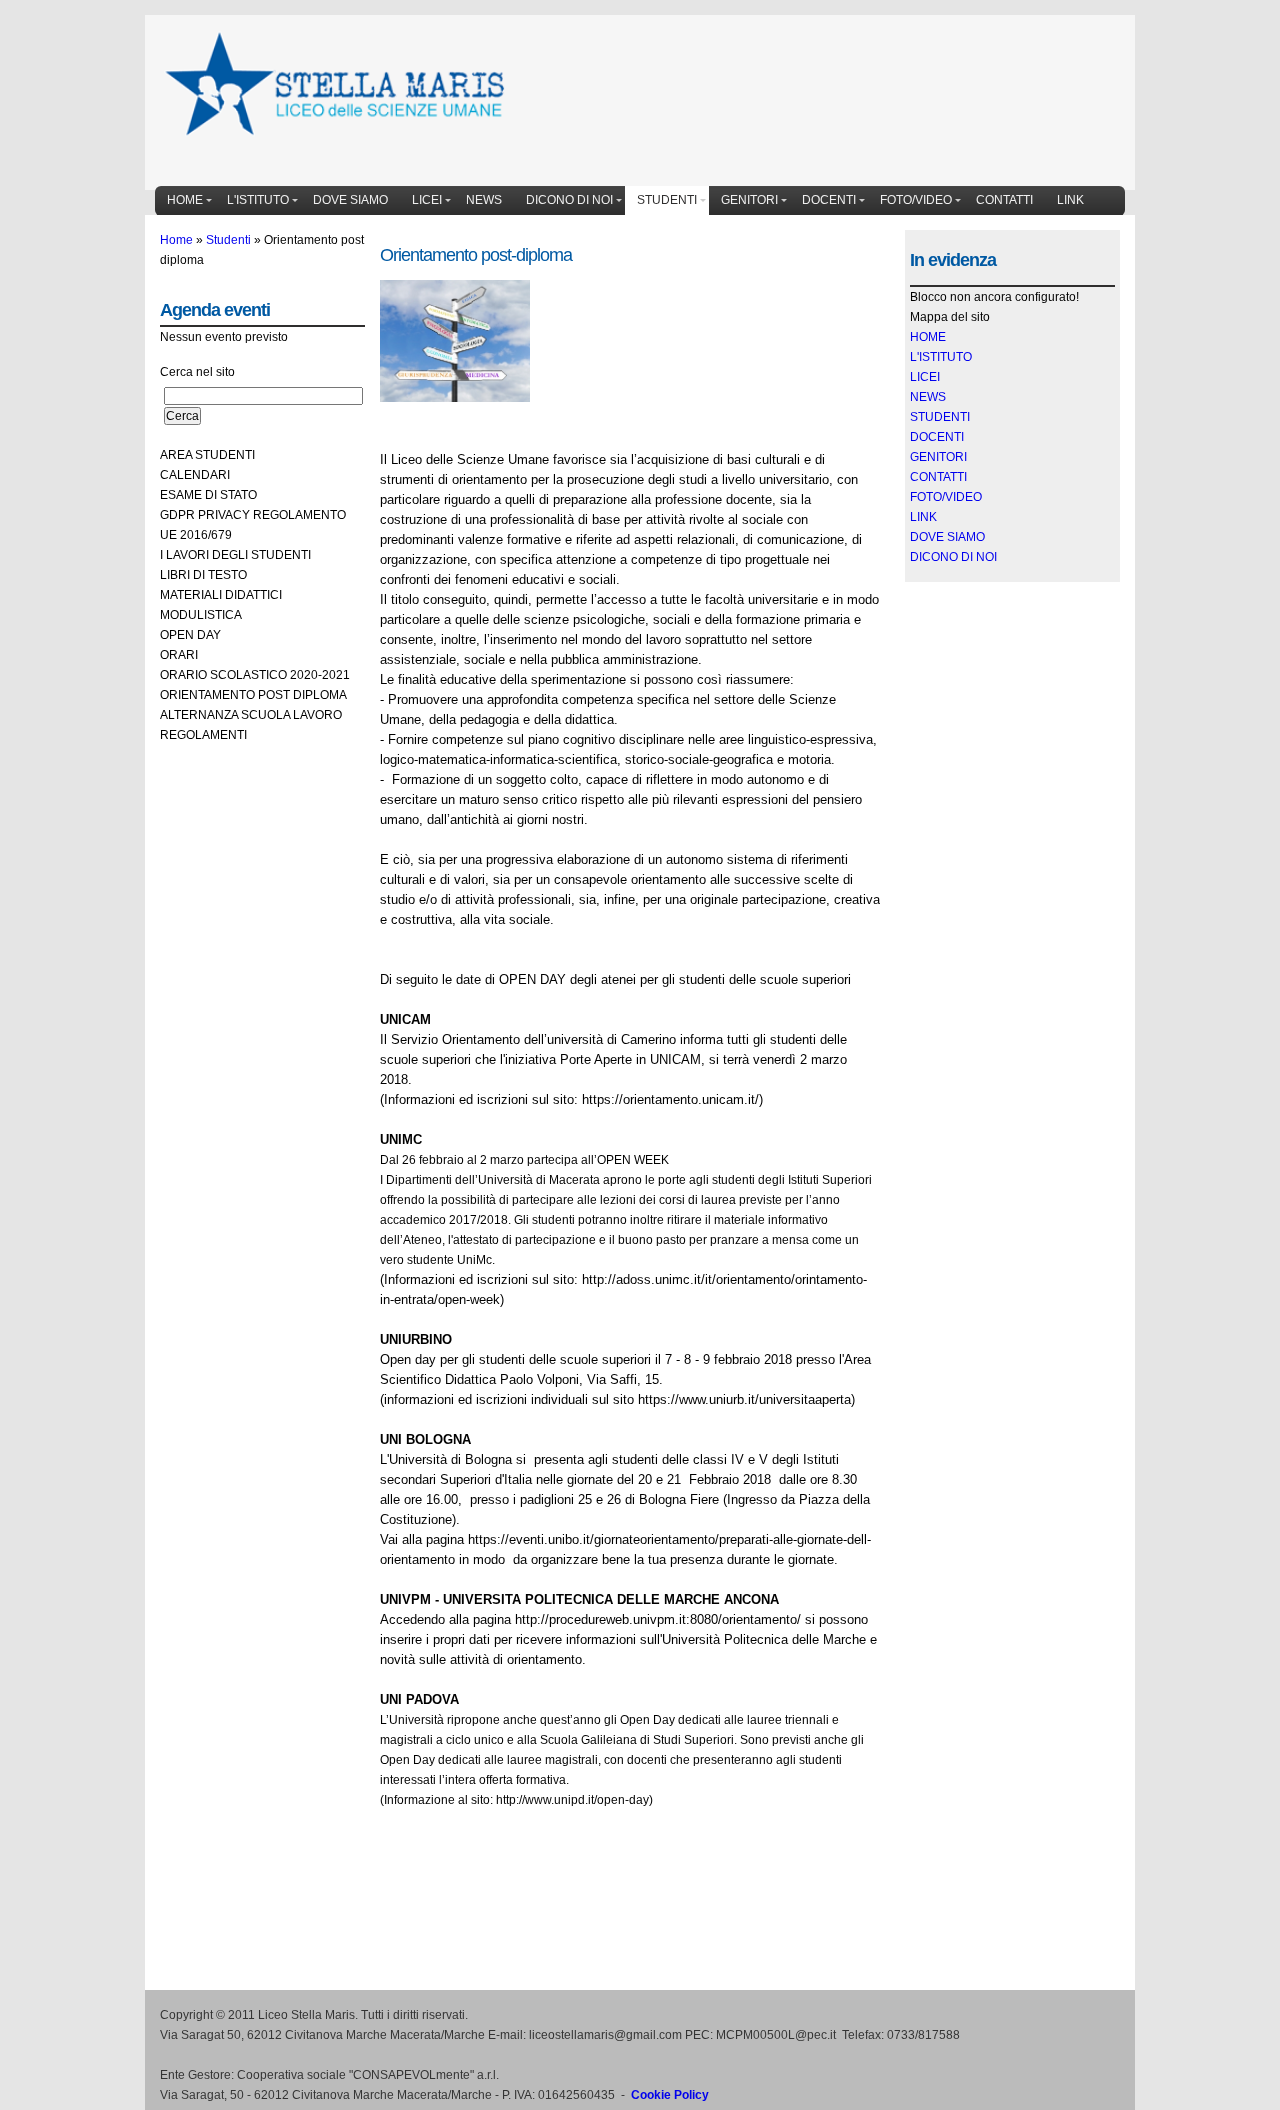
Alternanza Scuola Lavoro (251, 715)
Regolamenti (203, 735)
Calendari (195, 475)
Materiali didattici (221, 595)
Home (185, 200)
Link (1070, 200)
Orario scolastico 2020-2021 (255, 675)
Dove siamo (350, 200)
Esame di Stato (208, 495)
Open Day (190, 635)
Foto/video (916, 200)
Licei (427, 200)
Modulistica (201, 615)
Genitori (749, 200)
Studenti (667, 200)
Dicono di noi (569, 200)
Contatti (1004, 200)
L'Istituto (258, 200)
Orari (179, 655)
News (484, 200)
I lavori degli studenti (235, 555)
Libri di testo (203, 575)
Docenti (829, 200)
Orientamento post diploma (253, 695)
